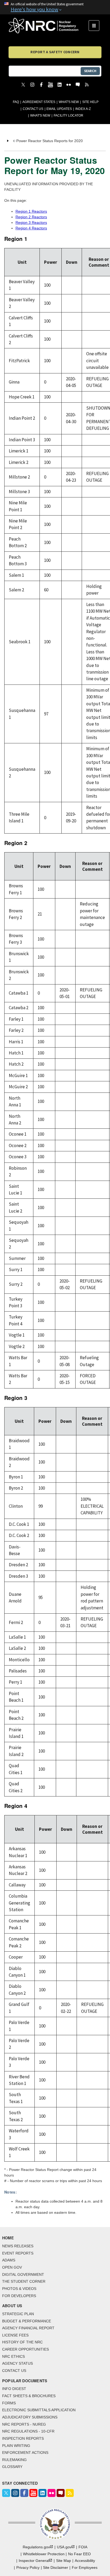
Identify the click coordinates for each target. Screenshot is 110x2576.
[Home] (49, 26)
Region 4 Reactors (31, 228)
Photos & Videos (19, 2289)
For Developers (19, 2296)
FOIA (83, 2547)
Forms (9, 2403)
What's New (69, 102)
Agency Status (17, 2363)
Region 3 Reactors (31, 222)
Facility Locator (68, 116)
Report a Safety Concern (55, 52)
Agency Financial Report (28, 2328)
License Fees (15, 2335)
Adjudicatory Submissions (30, 2417)
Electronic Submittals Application (39, 2410)
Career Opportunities (25, 2349)
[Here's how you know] (55, 7)
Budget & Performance (27, 2321)
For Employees (85, 2567)
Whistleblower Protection (44, 2554)
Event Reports (18, 2253)
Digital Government (23, 2274)
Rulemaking (14, 2460)
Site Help (90, 102)
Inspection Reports (23, 2438)
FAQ (16, 102)
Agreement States (39, 102)
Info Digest (14, 2389)
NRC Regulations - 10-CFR (28, 2431)
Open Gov (12, 2267)
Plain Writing (16, 2446)
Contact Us (33, 109)
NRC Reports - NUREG (24, 2424)
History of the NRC (22, 2342)
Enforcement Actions (25, 2453)
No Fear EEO (79, 2554)
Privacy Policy (28, 2567)
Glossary (12, 2467)
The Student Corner (24, 2281)
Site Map (64, 2561)
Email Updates (59, 109)
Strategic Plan (18, 2314)
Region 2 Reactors (31, 217)
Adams (9, 2260)
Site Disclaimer (56, 2567)
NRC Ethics (13, 2356)
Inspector (34, 2561)
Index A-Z (83, 109)
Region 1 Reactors (31, 211)
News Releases (18, 2246)
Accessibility (85, 2561)
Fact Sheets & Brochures (29, 2396)
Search (90, 71)
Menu (96, 26)
